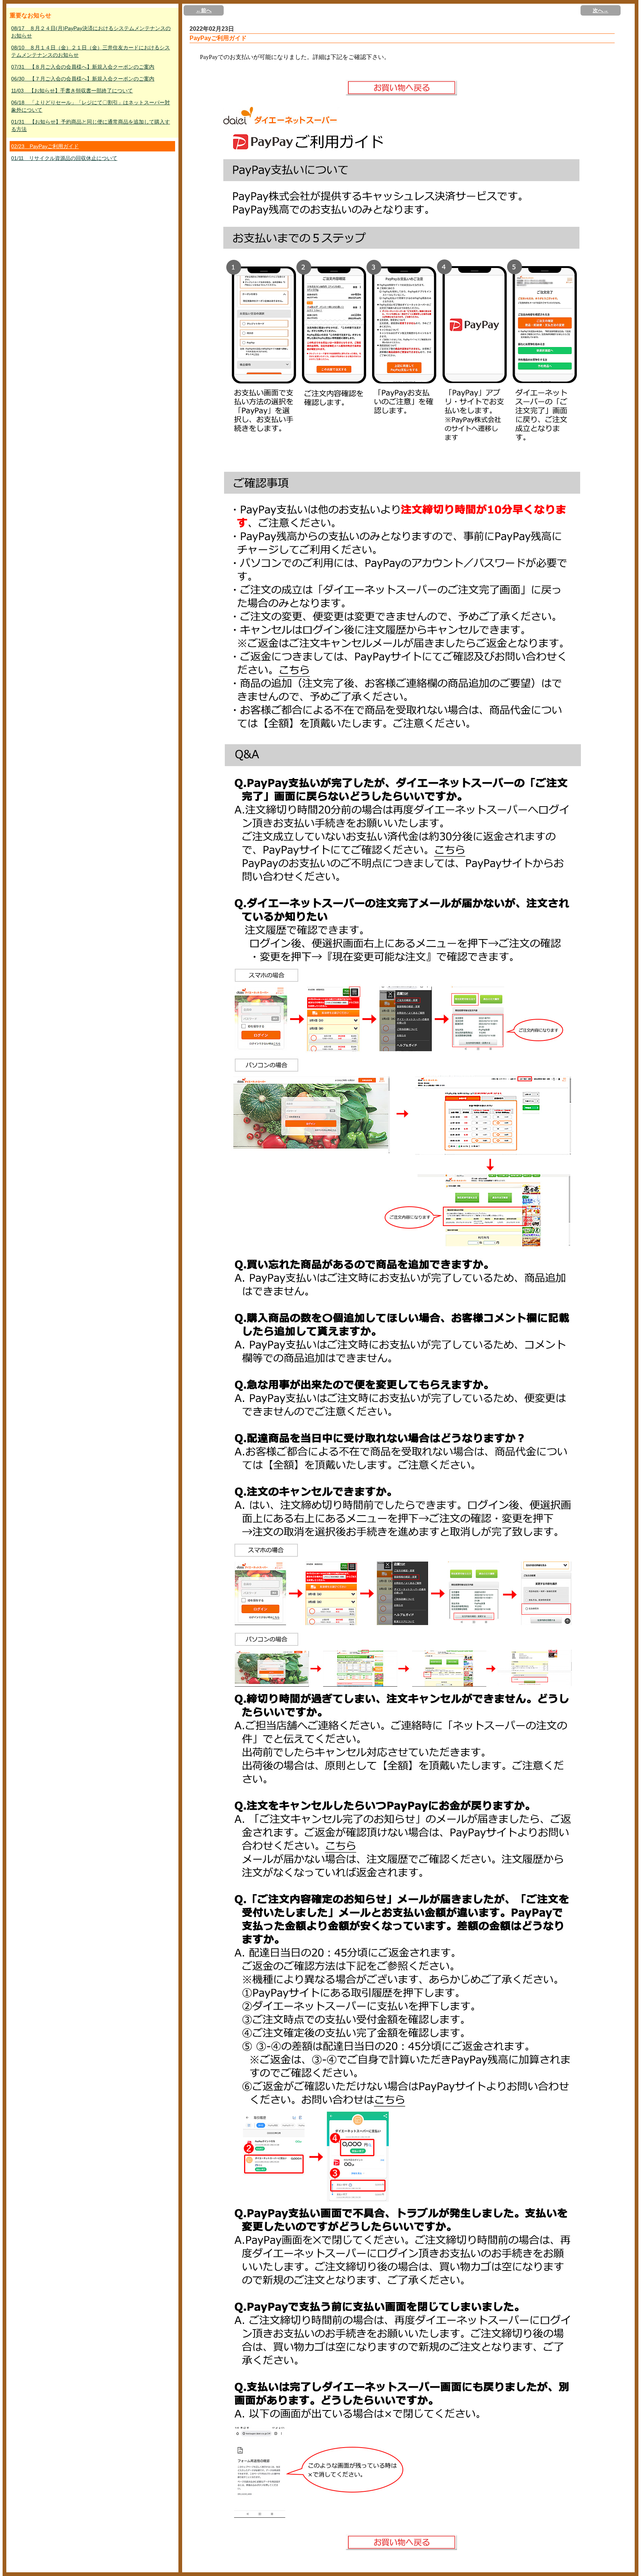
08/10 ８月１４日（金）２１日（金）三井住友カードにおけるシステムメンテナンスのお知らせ (91, 51)
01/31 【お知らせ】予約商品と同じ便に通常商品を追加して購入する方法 (91, 125)
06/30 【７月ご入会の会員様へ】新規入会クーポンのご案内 (83, 79)
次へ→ (601, 10)
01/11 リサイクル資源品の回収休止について (64, 158)
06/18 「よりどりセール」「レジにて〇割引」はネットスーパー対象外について (91, 106)
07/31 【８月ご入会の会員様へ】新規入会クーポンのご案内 (83, 67)
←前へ (204, 10)
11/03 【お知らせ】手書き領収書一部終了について (72, 91)
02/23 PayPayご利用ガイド (45, 146)
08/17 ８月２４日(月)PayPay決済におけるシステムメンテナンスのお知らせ (91, 32)
